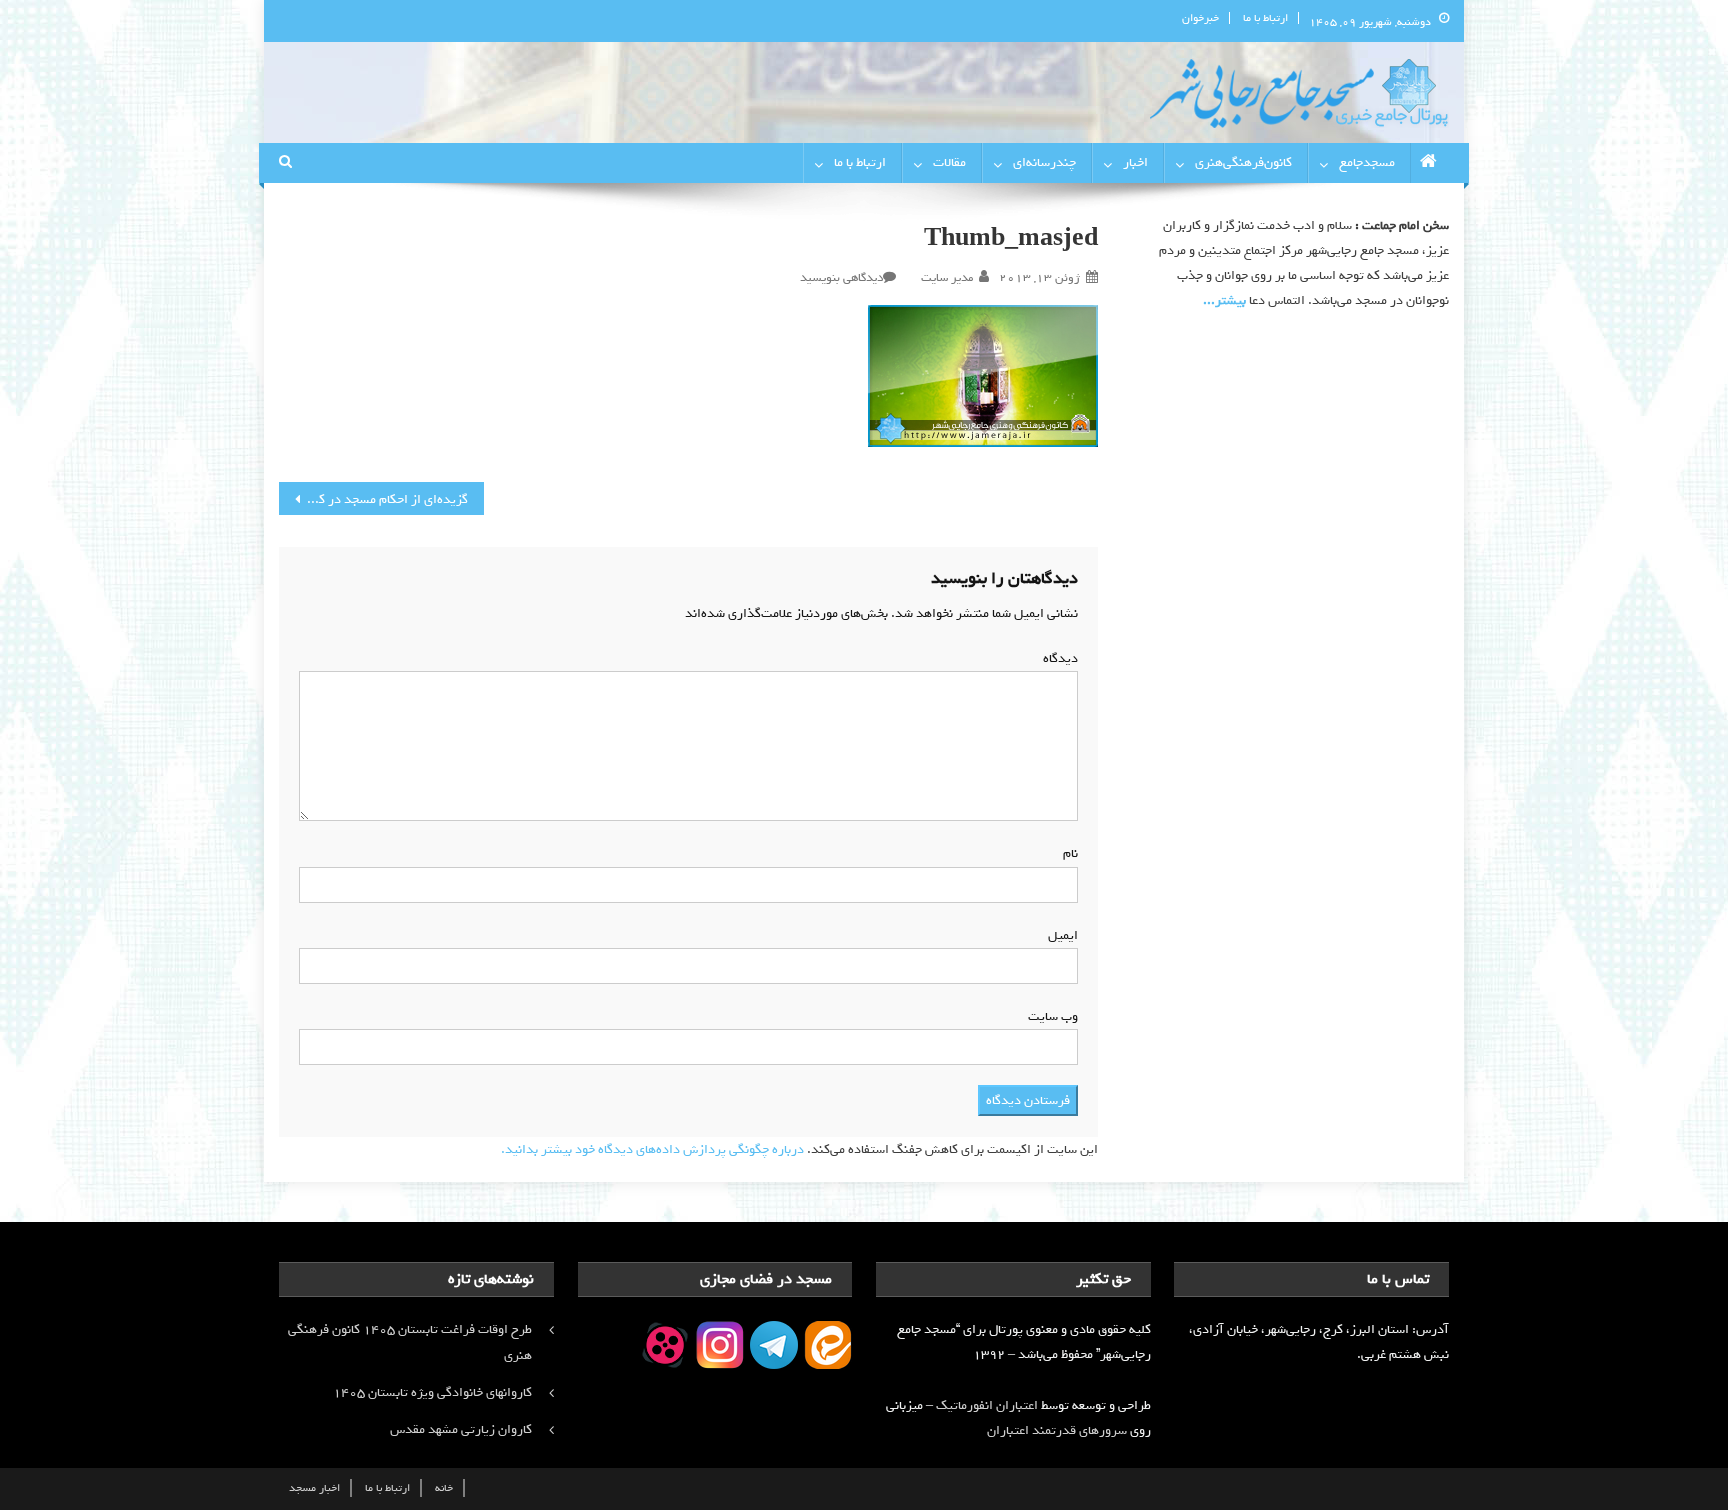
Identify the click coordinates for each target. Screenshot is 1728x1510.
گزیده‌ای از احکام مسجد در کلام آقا (377, 499)
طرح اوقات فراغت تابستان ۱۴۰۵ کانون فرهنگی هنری (410, 1342)
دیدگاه (1056, 658)
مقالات (949, 162)
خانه (444, 1488)
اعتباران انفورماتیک (987, 1405)
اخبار (1135, 162)
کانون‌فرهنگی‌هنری (1243, 162)
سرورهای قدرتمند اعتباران (1057, 1430)
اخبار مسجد (314, 1488)
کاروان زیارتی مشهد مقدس (461, 1429)
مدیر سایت (947, 278)
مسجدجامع (1367, 162)
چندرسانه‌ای (1044, 162)
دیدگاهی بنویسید (841, 278)
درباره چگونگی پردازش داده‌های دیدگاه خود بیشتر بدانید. (652, 1149)
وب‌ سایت (1053, 1016)
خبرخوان (1200, 18)
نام (1066, 853)
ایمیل (1059, 935)
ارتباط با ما (1265, 18)
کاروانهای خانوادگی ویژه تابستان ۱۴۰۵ (432, 1392)
